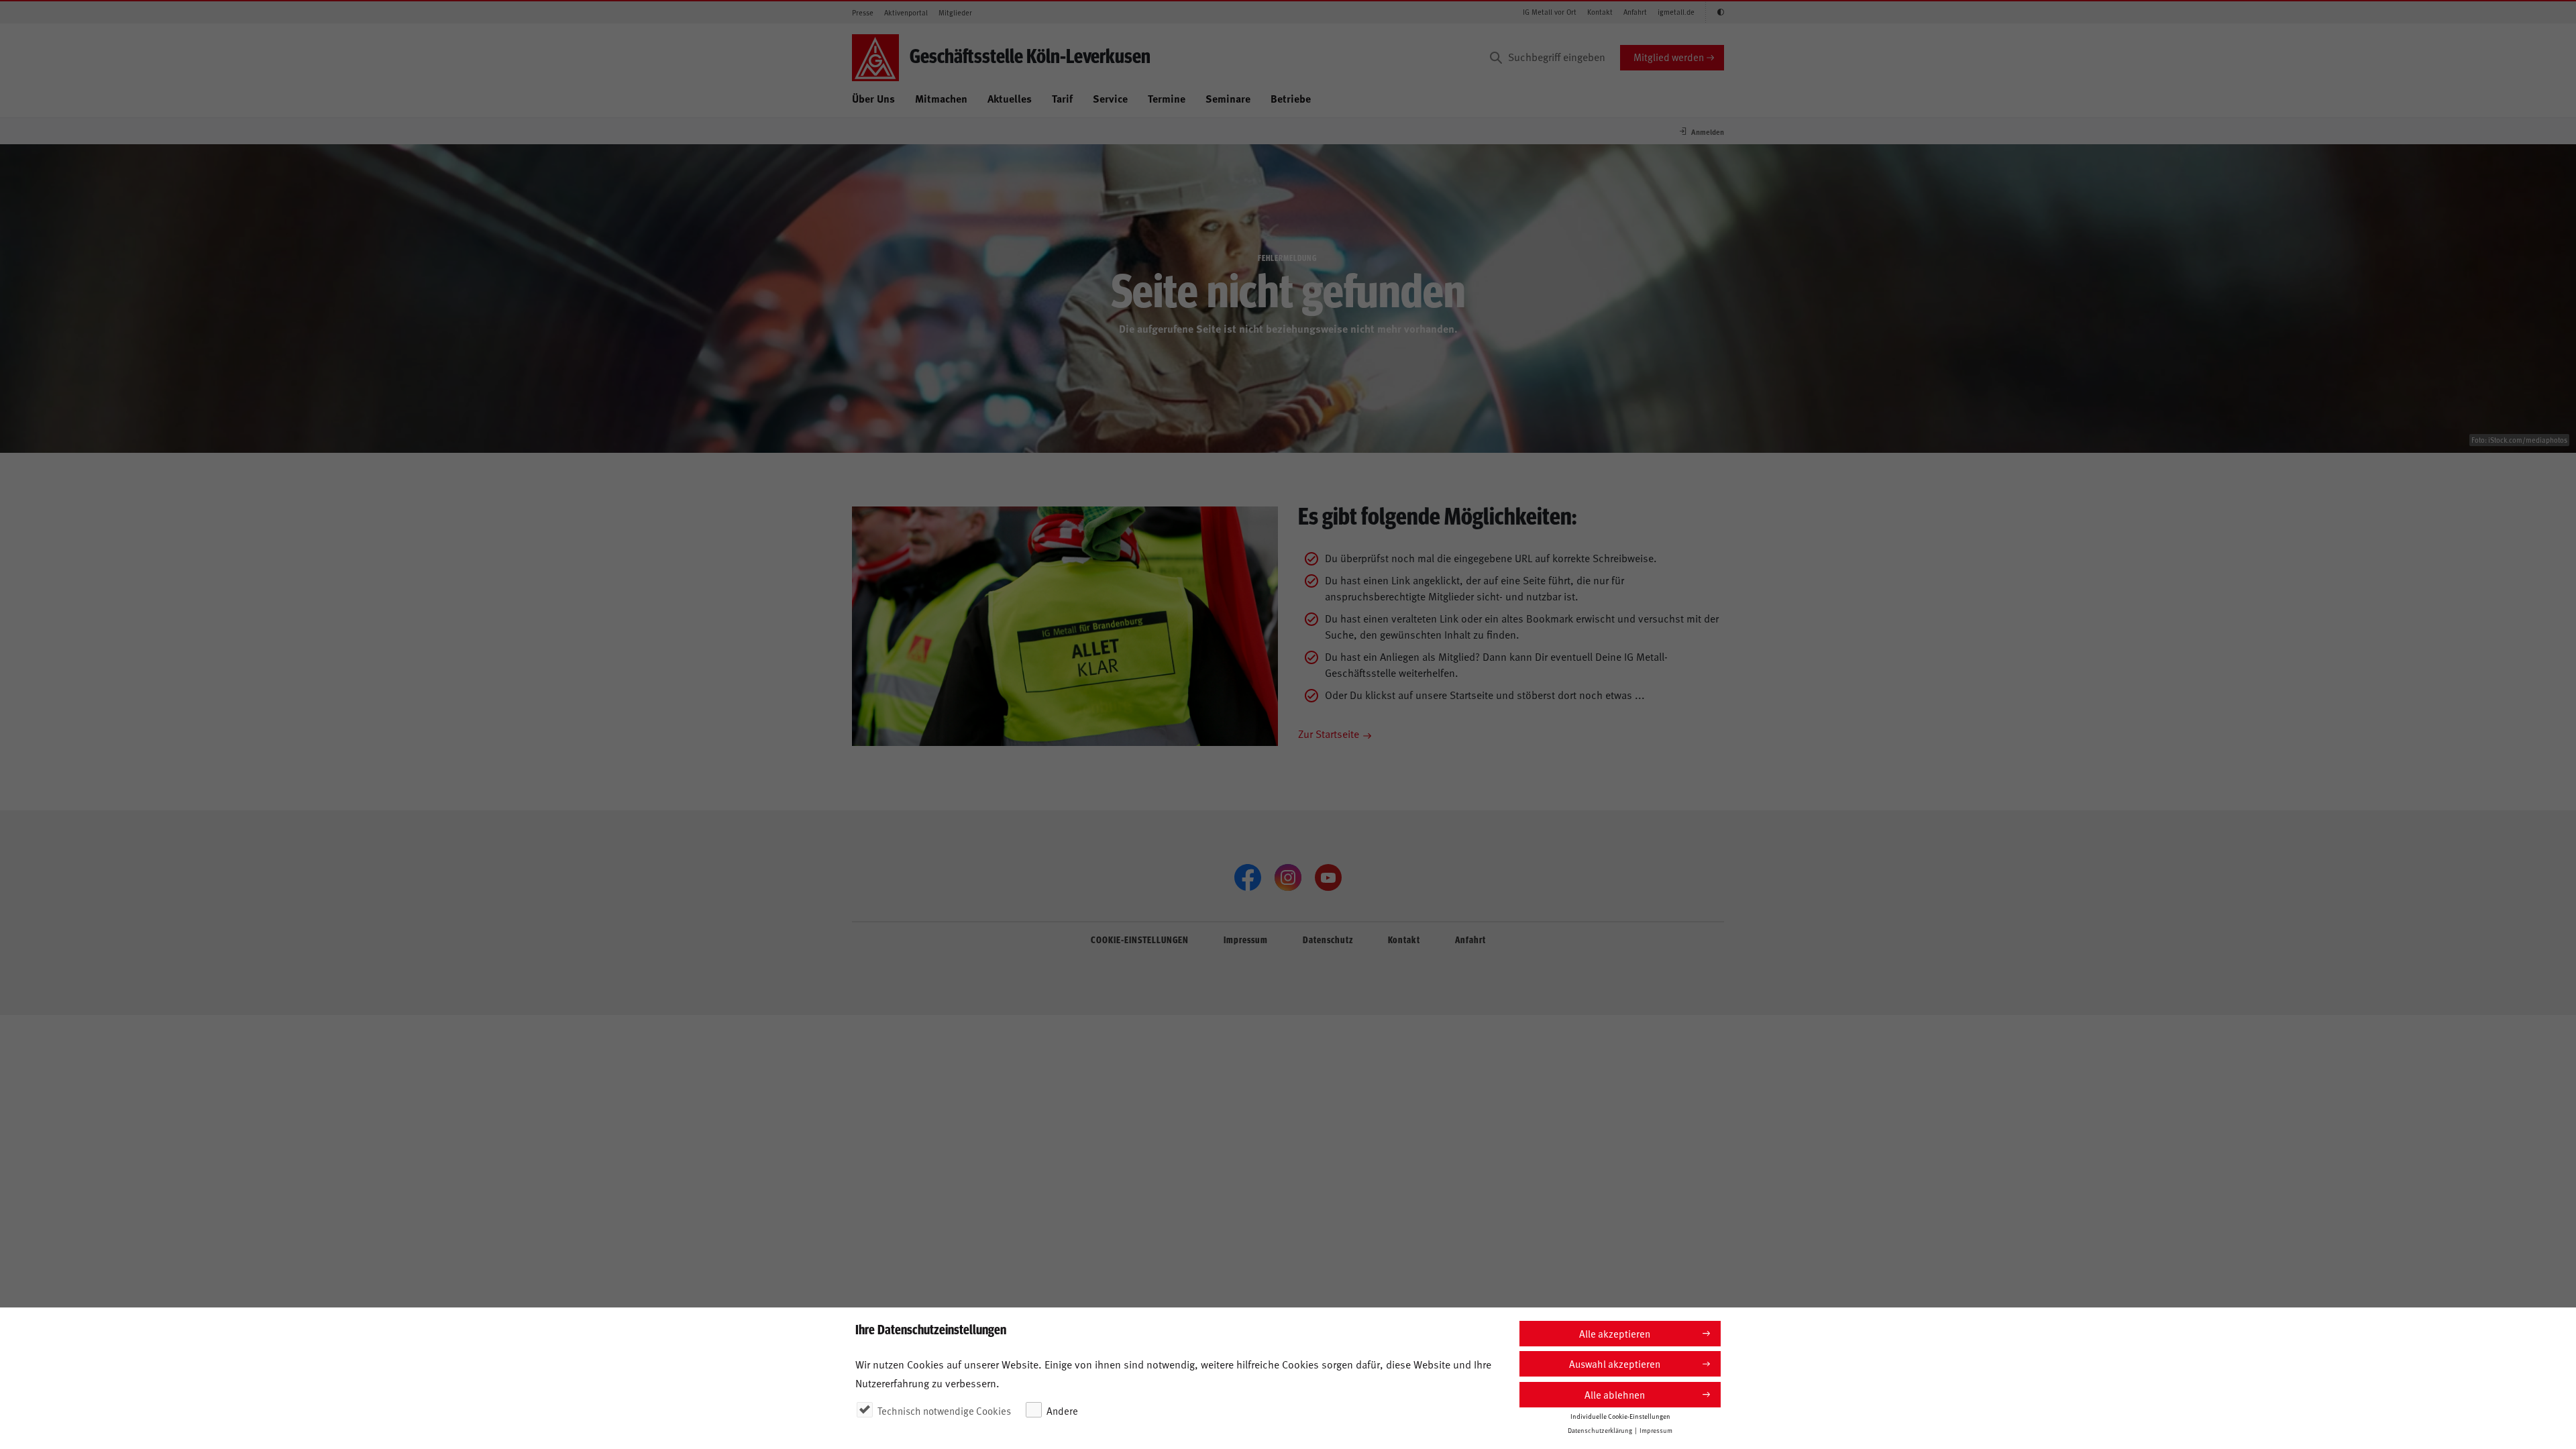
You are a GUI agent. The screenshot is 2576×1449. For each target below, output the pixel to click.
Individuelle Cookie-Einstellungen (1620, 1416)
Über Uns (873, 98)
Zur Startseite (1329, 733)
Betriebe (1291, 98)
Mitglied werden (1669, 57)
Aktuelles (1010, 98)
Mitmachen (941, 98)
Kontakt (1600, 12)
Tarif (1062, 98)
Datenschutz (1328, 939)
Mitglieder (955, 12)
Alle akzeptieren (1615, 1333)
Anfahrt (1635, 12)
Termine (1167, 98)
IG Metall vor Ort (1550, 12)
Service (1110, 98)
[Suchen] (1496, 58)
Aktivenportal (906, 12)
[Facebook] (1248, 877)
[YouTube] (1328, 877)
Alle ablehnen (1615, 1394)
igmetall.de (1676, 12)
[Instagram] (1288, 877)
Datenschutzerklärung (1600, 1430)
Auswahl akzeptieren (1615, 1363)
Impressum (1246, 939)
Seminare (1228, 98)
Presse (863, 12)
